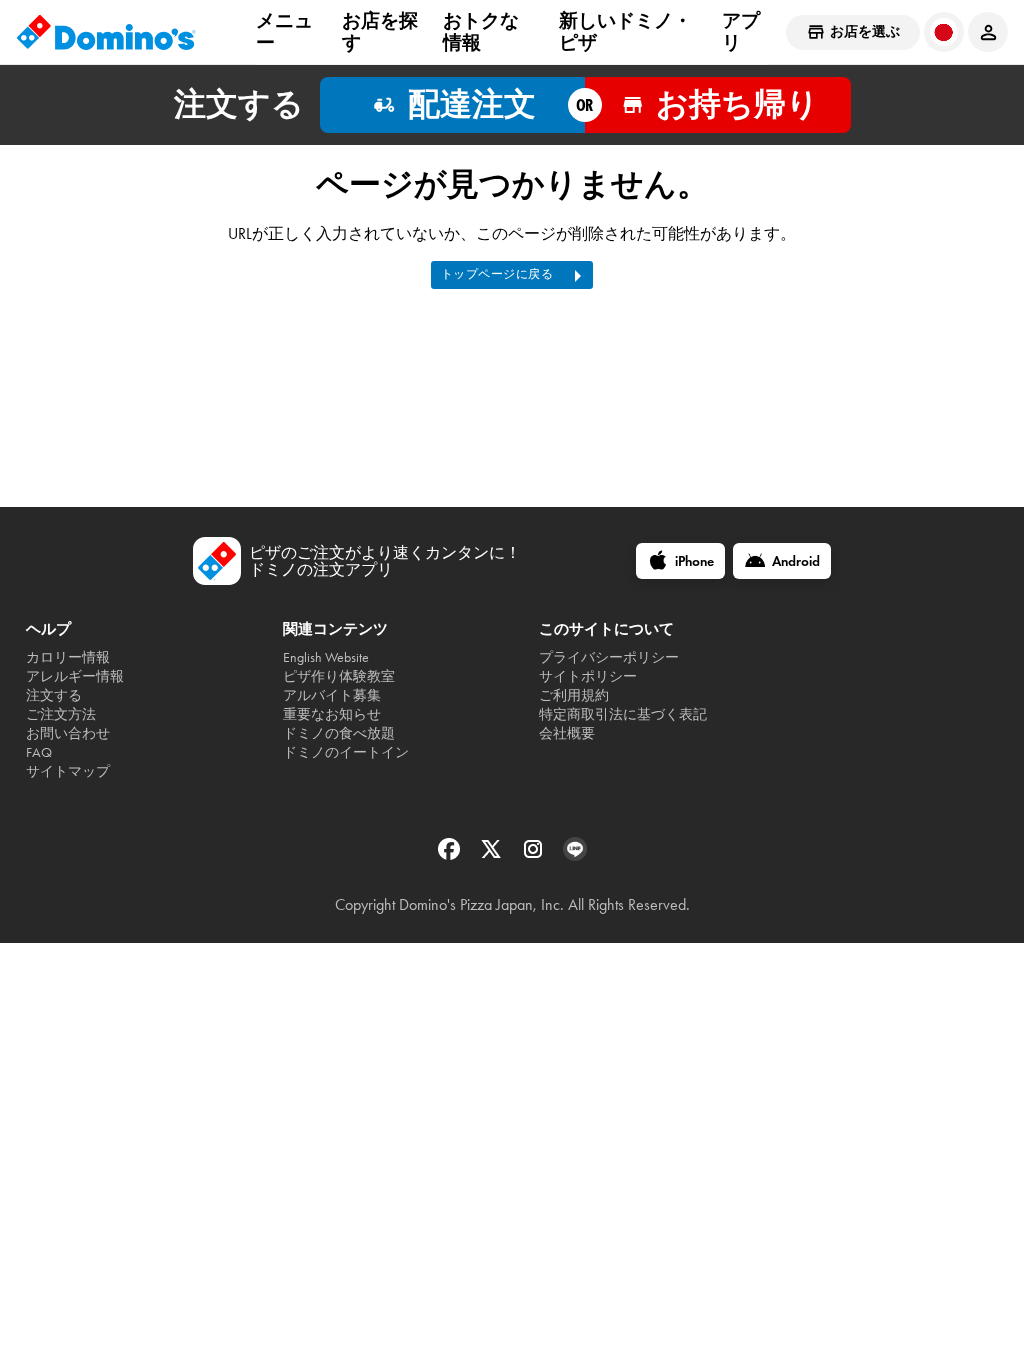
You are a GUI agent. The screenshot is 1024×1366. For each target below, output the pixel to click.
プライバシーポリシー (609, 657)
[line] (575, 855)
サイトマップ (68, 771)
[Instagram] (535, 855)
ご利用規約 (574, 695)
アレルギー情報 (75, 676)
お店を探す (380, 31)
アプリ (741, 31)
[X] (493, 855)
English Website (326, 657)
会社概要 (567, 733)
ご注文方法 (61, 714)
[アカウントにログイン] (988, 32)
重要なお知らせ (332, 714)
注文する (54, 695)
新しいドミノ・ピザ (625, 31)
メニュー (284, 31)
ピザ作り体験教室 (339, 676)
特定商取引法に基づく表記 (623, 714)
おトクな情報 (481, 31)
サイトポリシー (588, 676)
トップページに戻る (497, 274)
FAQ (39, 752)
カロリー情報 (68, 657)
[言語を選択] (944, 32)
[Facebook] (451, 855)
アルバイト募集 (332, 695)
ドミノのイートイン (346, 752)
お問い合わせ (68, 733)
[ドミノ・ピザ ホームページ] (106, 32)
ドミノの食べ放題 (339, 733)
